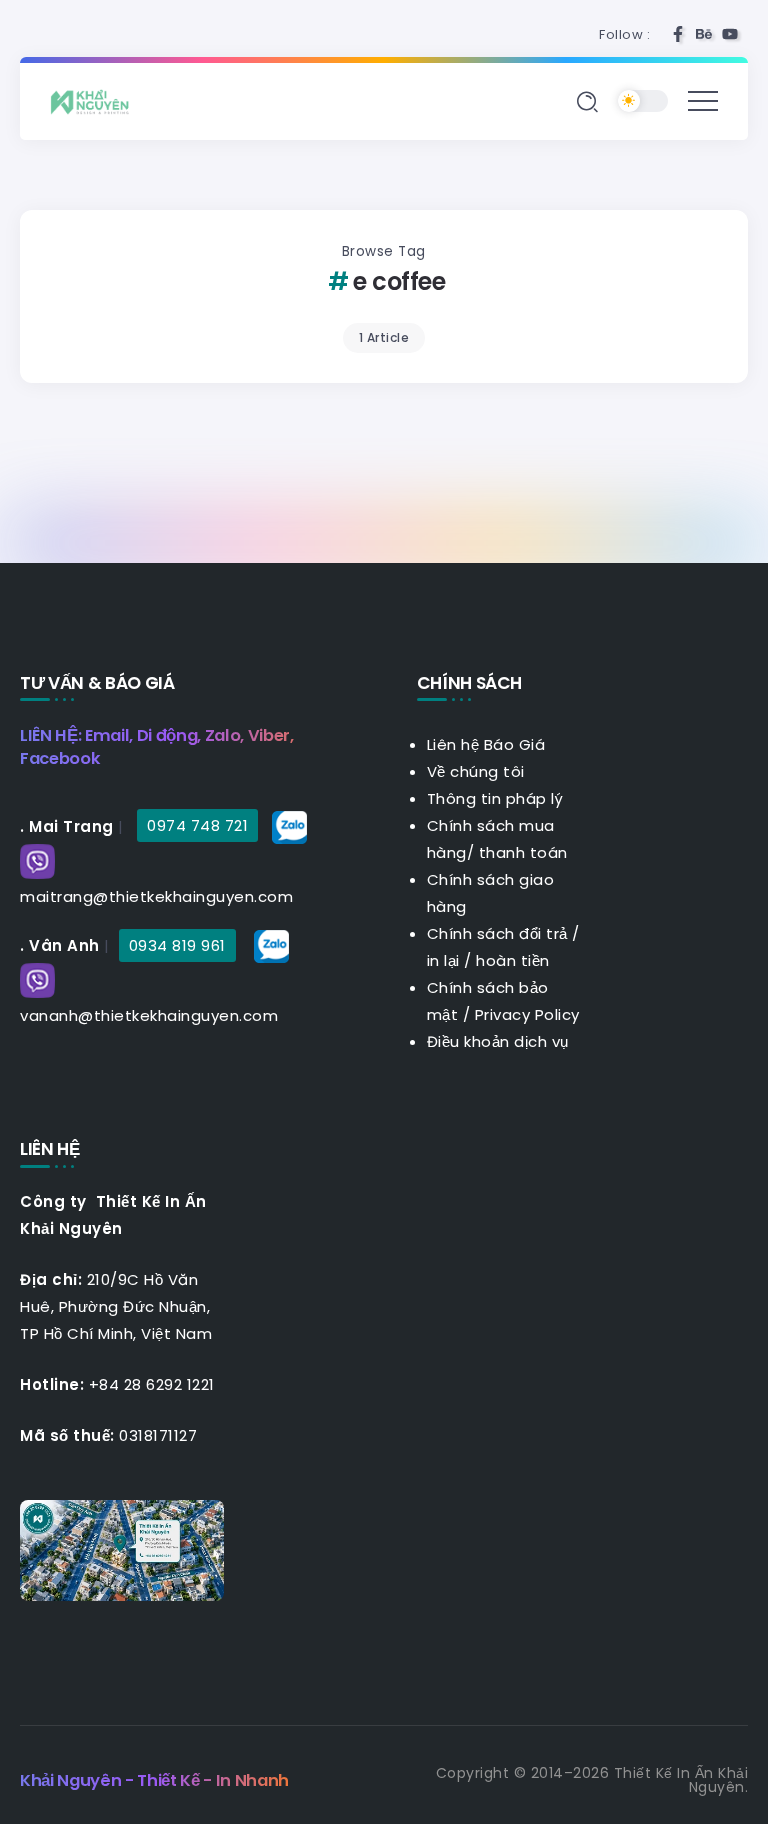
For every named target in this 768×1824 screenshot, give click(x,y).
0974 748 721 (197, 825)
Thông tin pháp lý (495, 798)
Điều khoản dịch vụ (498, 1041)
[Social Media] (678, 34)
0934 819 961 (177, 945)
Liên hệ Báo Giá (486, 744)
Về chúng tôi (476, 771)
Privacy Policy (527, 1014)
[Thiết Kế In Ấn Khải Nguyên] (95, 100)
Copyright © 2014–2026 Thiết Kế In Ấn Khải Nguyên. (592, 1780)
